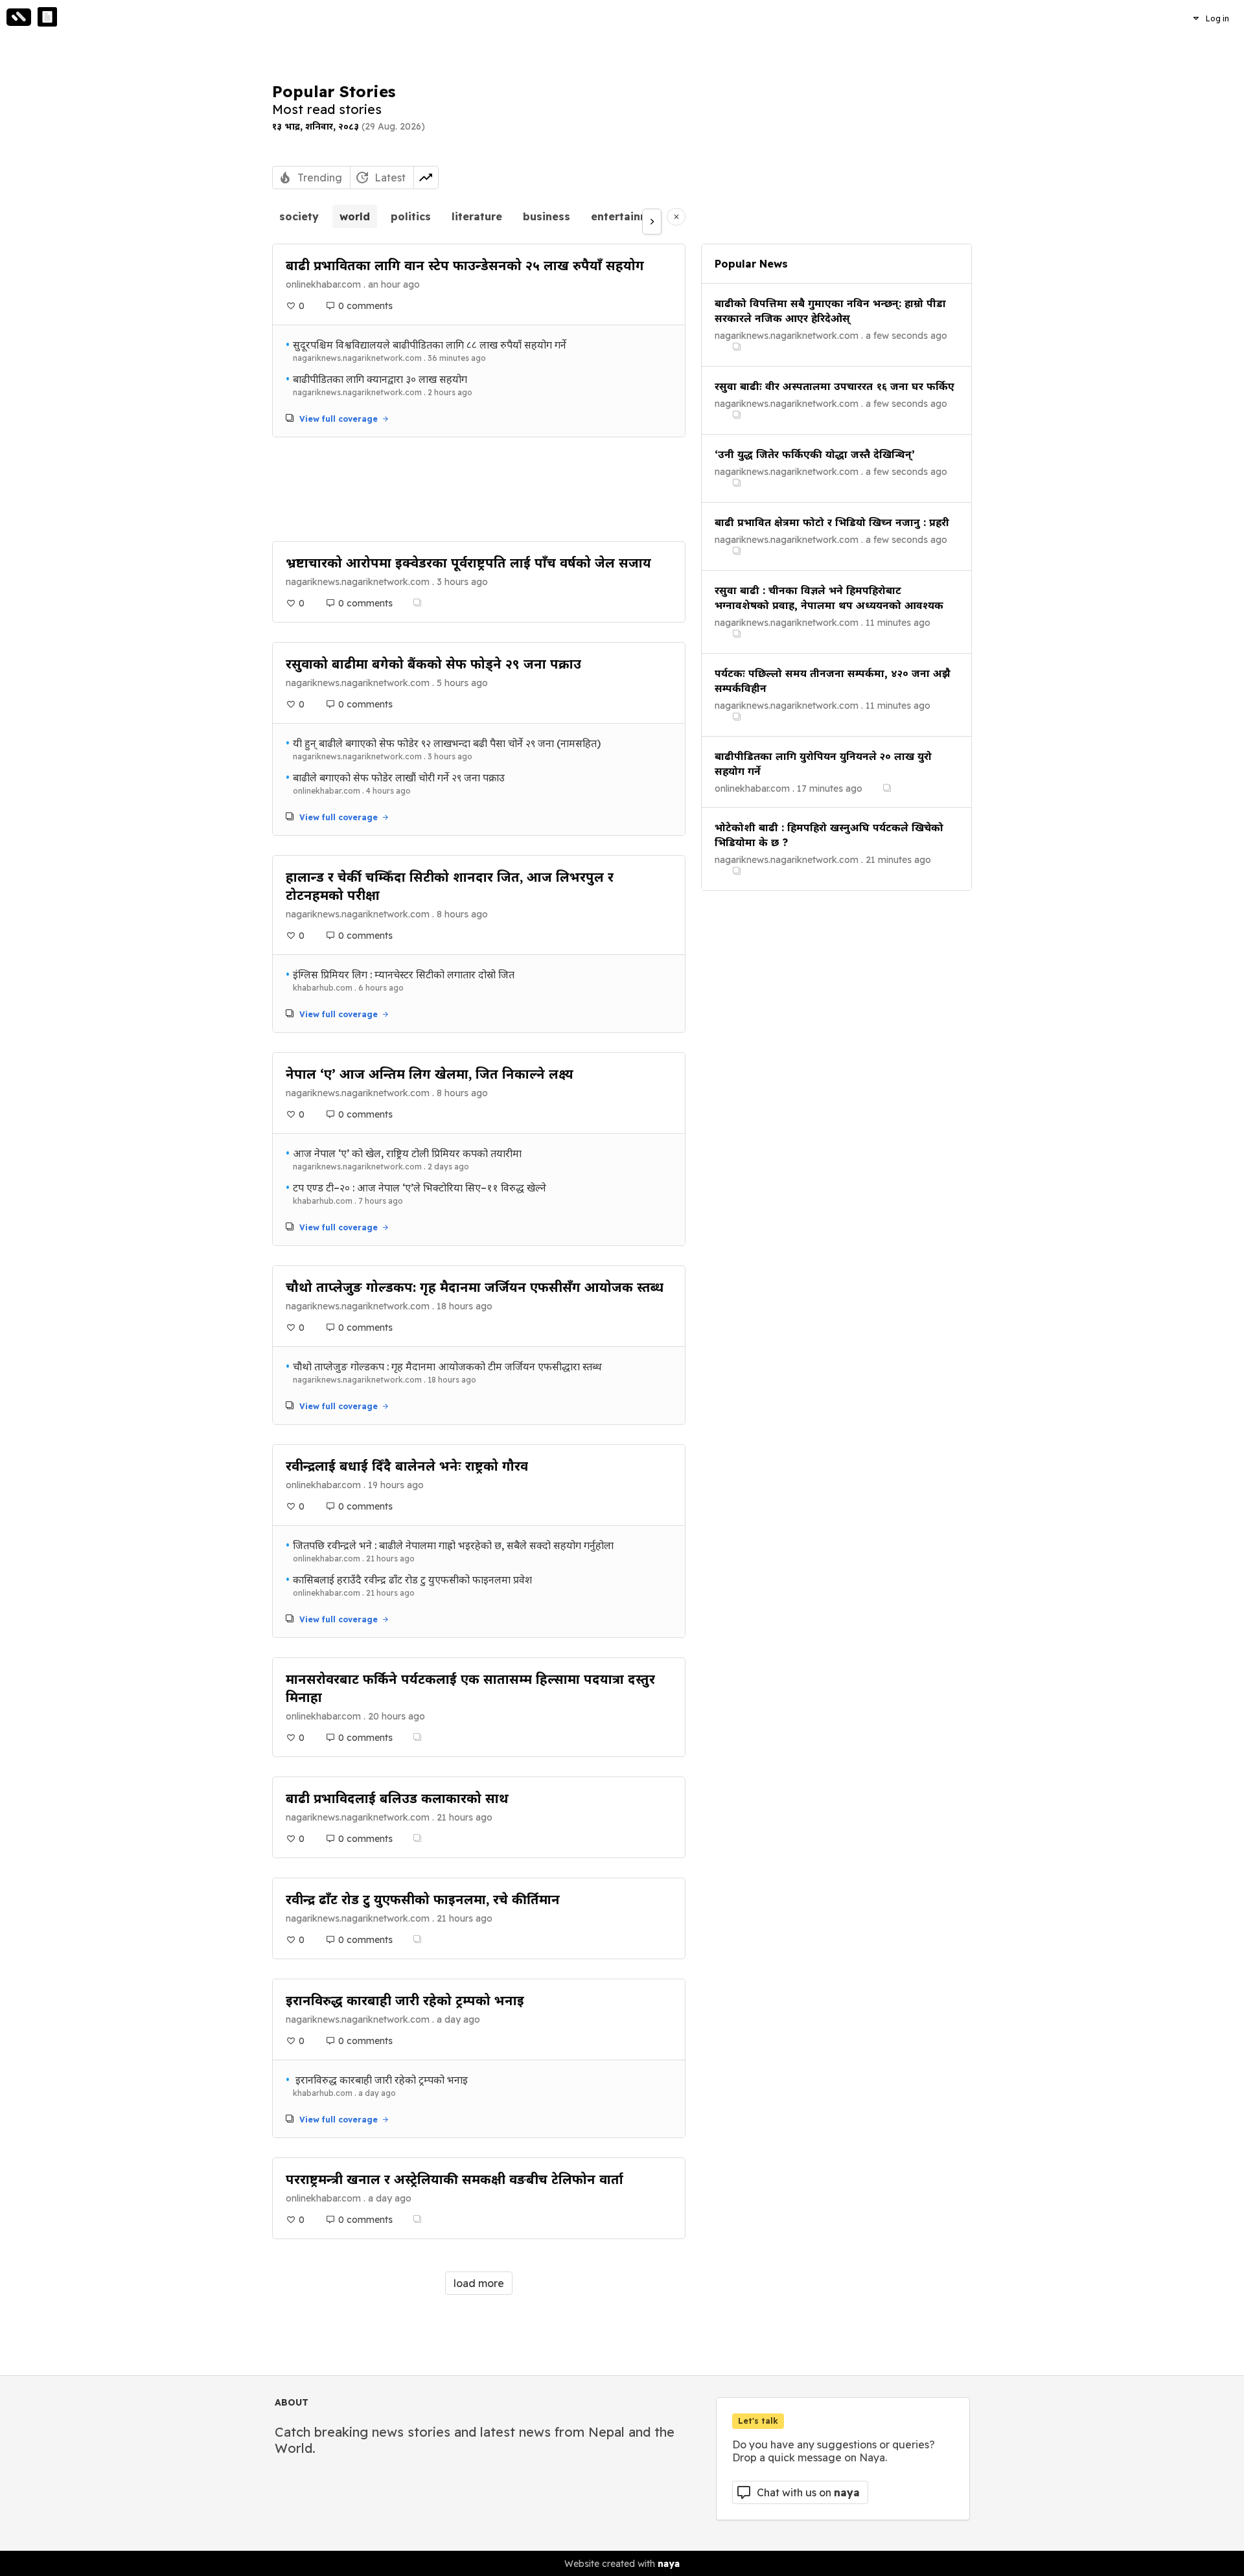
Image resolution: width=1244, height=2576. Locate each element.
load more (479, 2283)
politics (411, 216)
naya (669, 2564)
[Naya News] (47, 17)
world (355, 216)
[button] (1211, 18)
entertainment (629, 216)
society (299, 216)
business (547, 216)
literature (477, 216)
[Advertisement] (479, 489)
